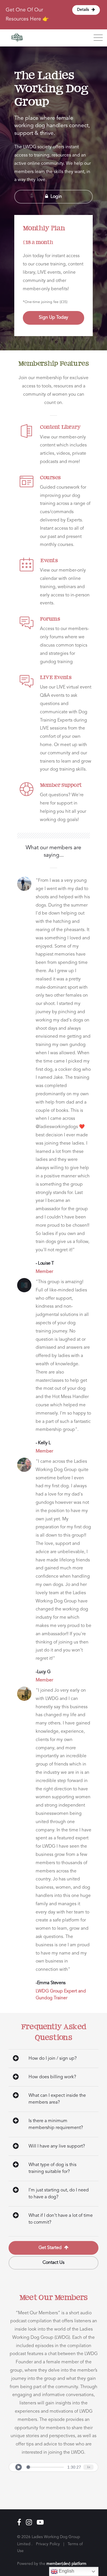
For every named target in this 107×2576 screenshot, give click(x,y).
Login (56, 197)
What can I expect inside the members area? (57, 2099)
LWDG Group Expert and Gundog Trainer (61, 1995)
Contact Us (53, 2263)
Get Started (51, 2248)
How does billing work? (52, 2077)
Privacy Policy (48, 2544)
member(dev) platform (66, 2564)
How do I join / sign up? (53, 2059)
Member (44, 1272)
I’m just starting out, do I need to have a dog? (59, 2194)
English (66, 2571)
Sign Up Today (53, 318)
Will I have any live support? (57, 2146)
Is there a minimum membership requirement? (56, 2124)
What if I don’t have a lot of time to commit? (61, 2219)
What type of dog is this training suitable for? (53, 2168)
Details (84, 10)
